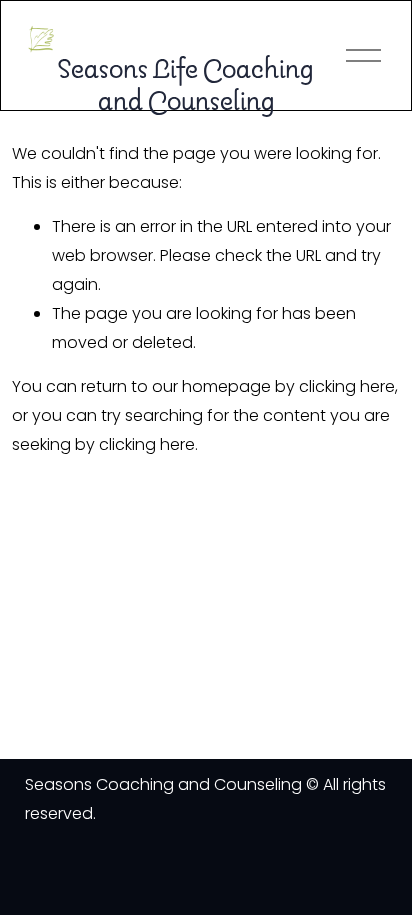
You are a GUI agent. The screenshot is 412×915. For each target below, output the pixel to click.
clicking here (347, 386)
